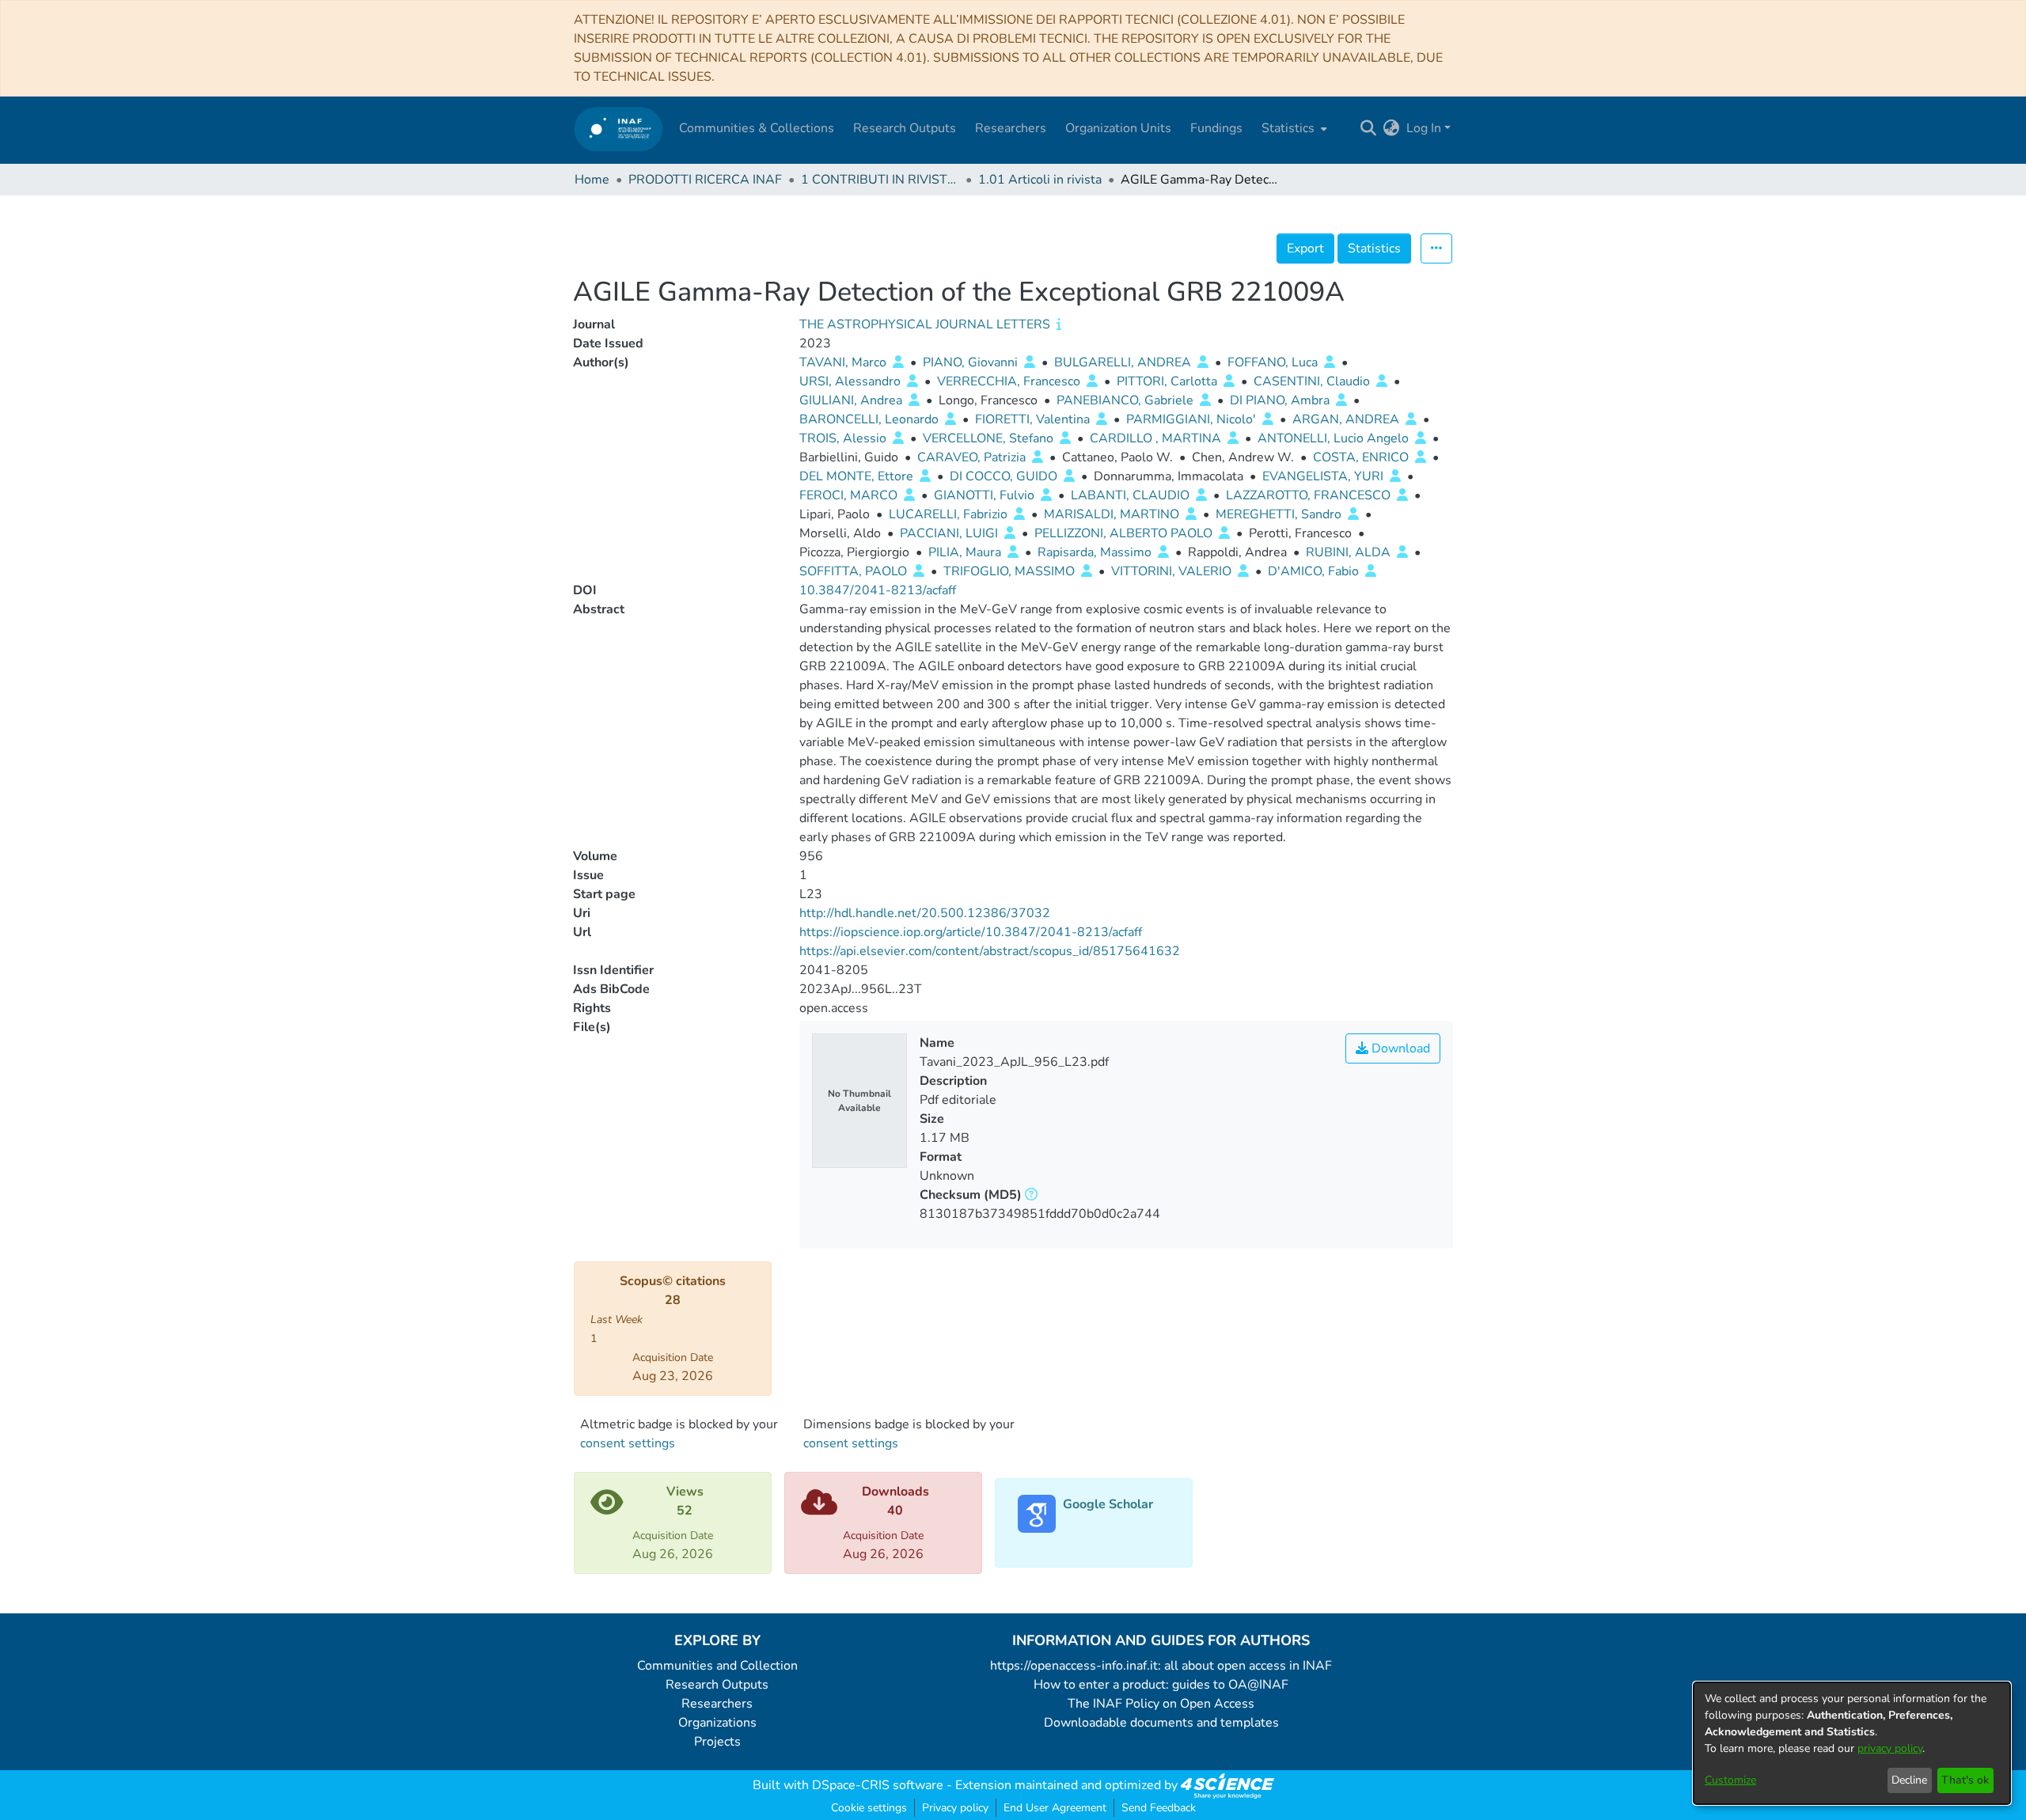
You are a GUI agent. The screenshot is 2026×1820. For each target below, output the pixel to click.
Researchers (717, 1704)
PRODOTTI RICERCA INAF (705, 180)
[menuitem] (1293, 128)
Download (1399, 1048)
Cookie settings (869, 1808)
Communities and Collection (717, 1666)
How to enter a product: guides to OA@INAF (1161, 1685)
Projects (717, 1742)
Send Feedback (1159, 1808)
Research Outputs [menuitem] (905, 128)
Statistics (1374, 248)
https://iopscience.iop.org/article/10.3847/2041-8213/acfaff (971, 932)
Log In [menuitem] (1424, 128)
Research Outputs (717, 1685)
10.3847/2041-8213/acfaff (878, 590)
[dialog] (1852, 1743)
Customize (1730, 1780)
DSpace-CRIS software (878, 1785)
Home (592, 180)
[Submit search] (1369, 128)
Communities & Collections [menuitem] (757, 128)
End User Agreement (1055, 1808)
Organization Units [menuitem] (1118, 128)
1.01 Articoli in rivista (1040, 180)
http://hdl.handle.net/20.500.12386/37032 (925, 913)
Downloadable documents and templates (1161, 1723)
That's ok (1965, 1780)
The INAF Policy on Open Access (1161, 1704)
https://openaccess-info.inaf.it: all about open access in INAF (1161, 1666)
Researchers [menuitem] (1011, 128)
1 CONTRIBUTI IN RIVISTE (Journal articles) (880, 180)
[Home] (618, 129)
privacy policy (1890, 1748)
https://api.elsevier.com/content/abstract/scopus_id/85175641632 (990, 951)
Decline (1909, 1780)
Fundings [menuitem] (1216, 128)
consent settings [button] (628, 1443)
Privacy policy (955, 1808)
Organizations (717, 1723)
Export (1305, 248)
